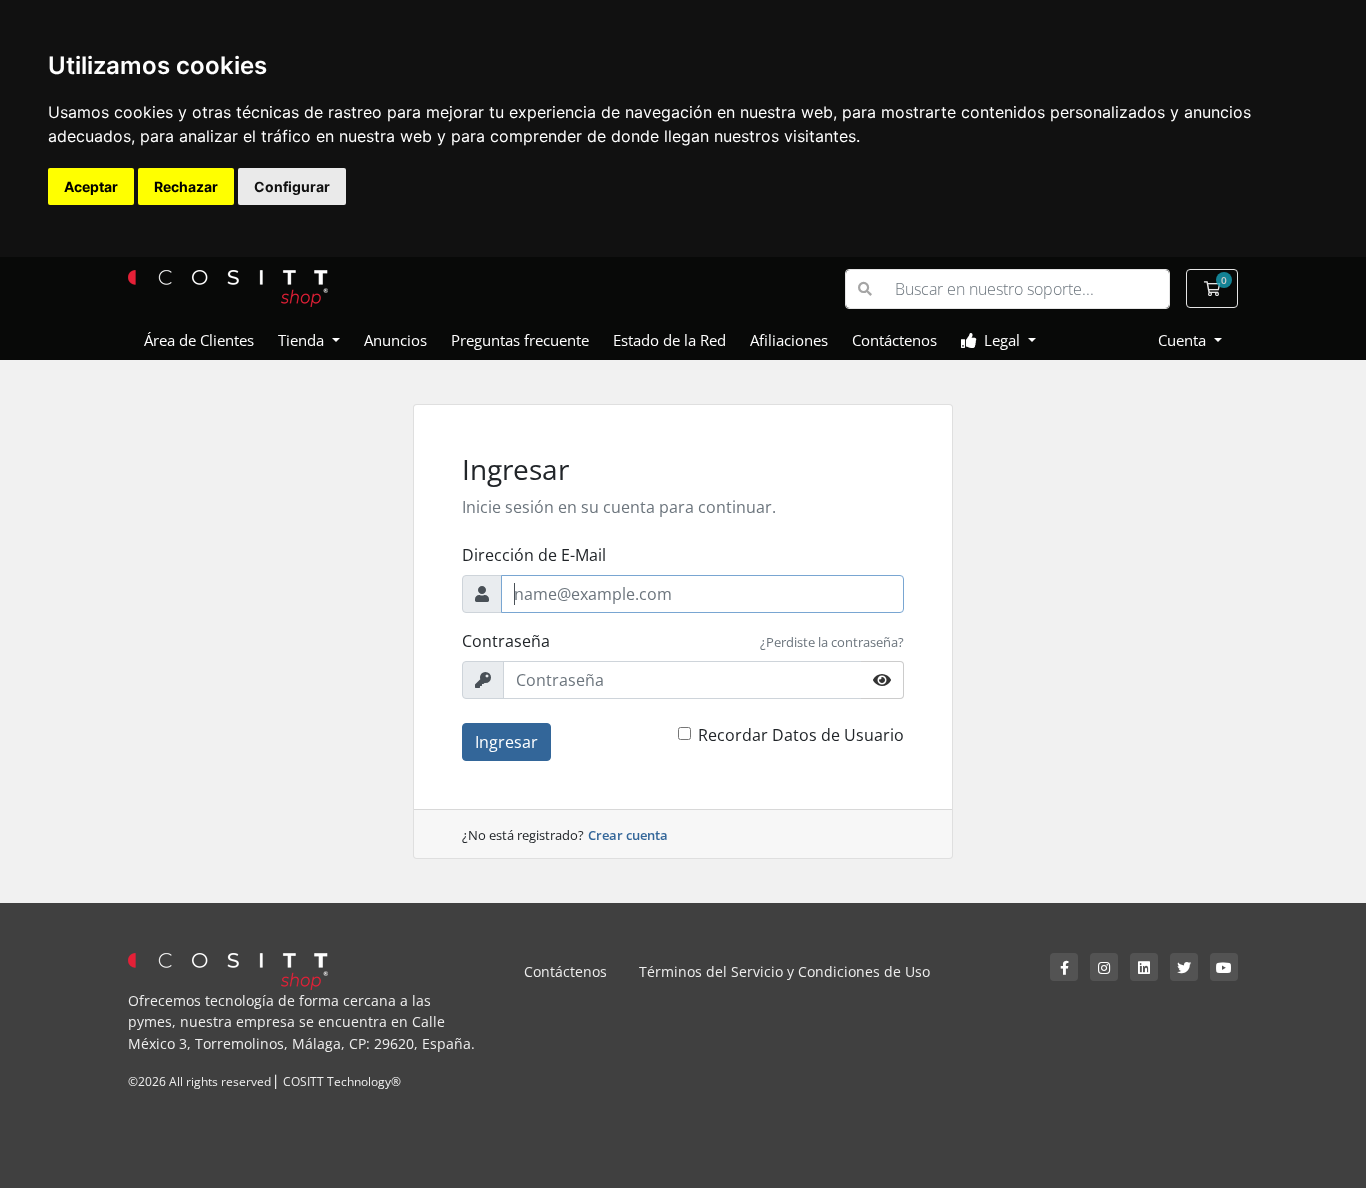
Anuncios (395, 340)
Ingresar (506, 742)
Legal (1000, 340)
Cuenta (1184, 340)
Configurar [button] (292, 186)
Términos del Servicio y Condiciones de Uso (784, 971)
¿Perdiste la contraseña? (832, 642)
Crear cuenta (628, 835)
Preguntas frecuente (520, 340)
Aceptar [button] (91, 186)
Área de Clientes (199, 340)
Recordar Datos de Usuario (801, 735)
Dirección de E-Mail (534, 555)
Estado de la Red (669, 340)
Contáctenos (894, 340)
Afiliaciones (789, 340)
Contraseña (506, 641)
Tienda (303, 340)
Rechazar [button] (186, 186)
